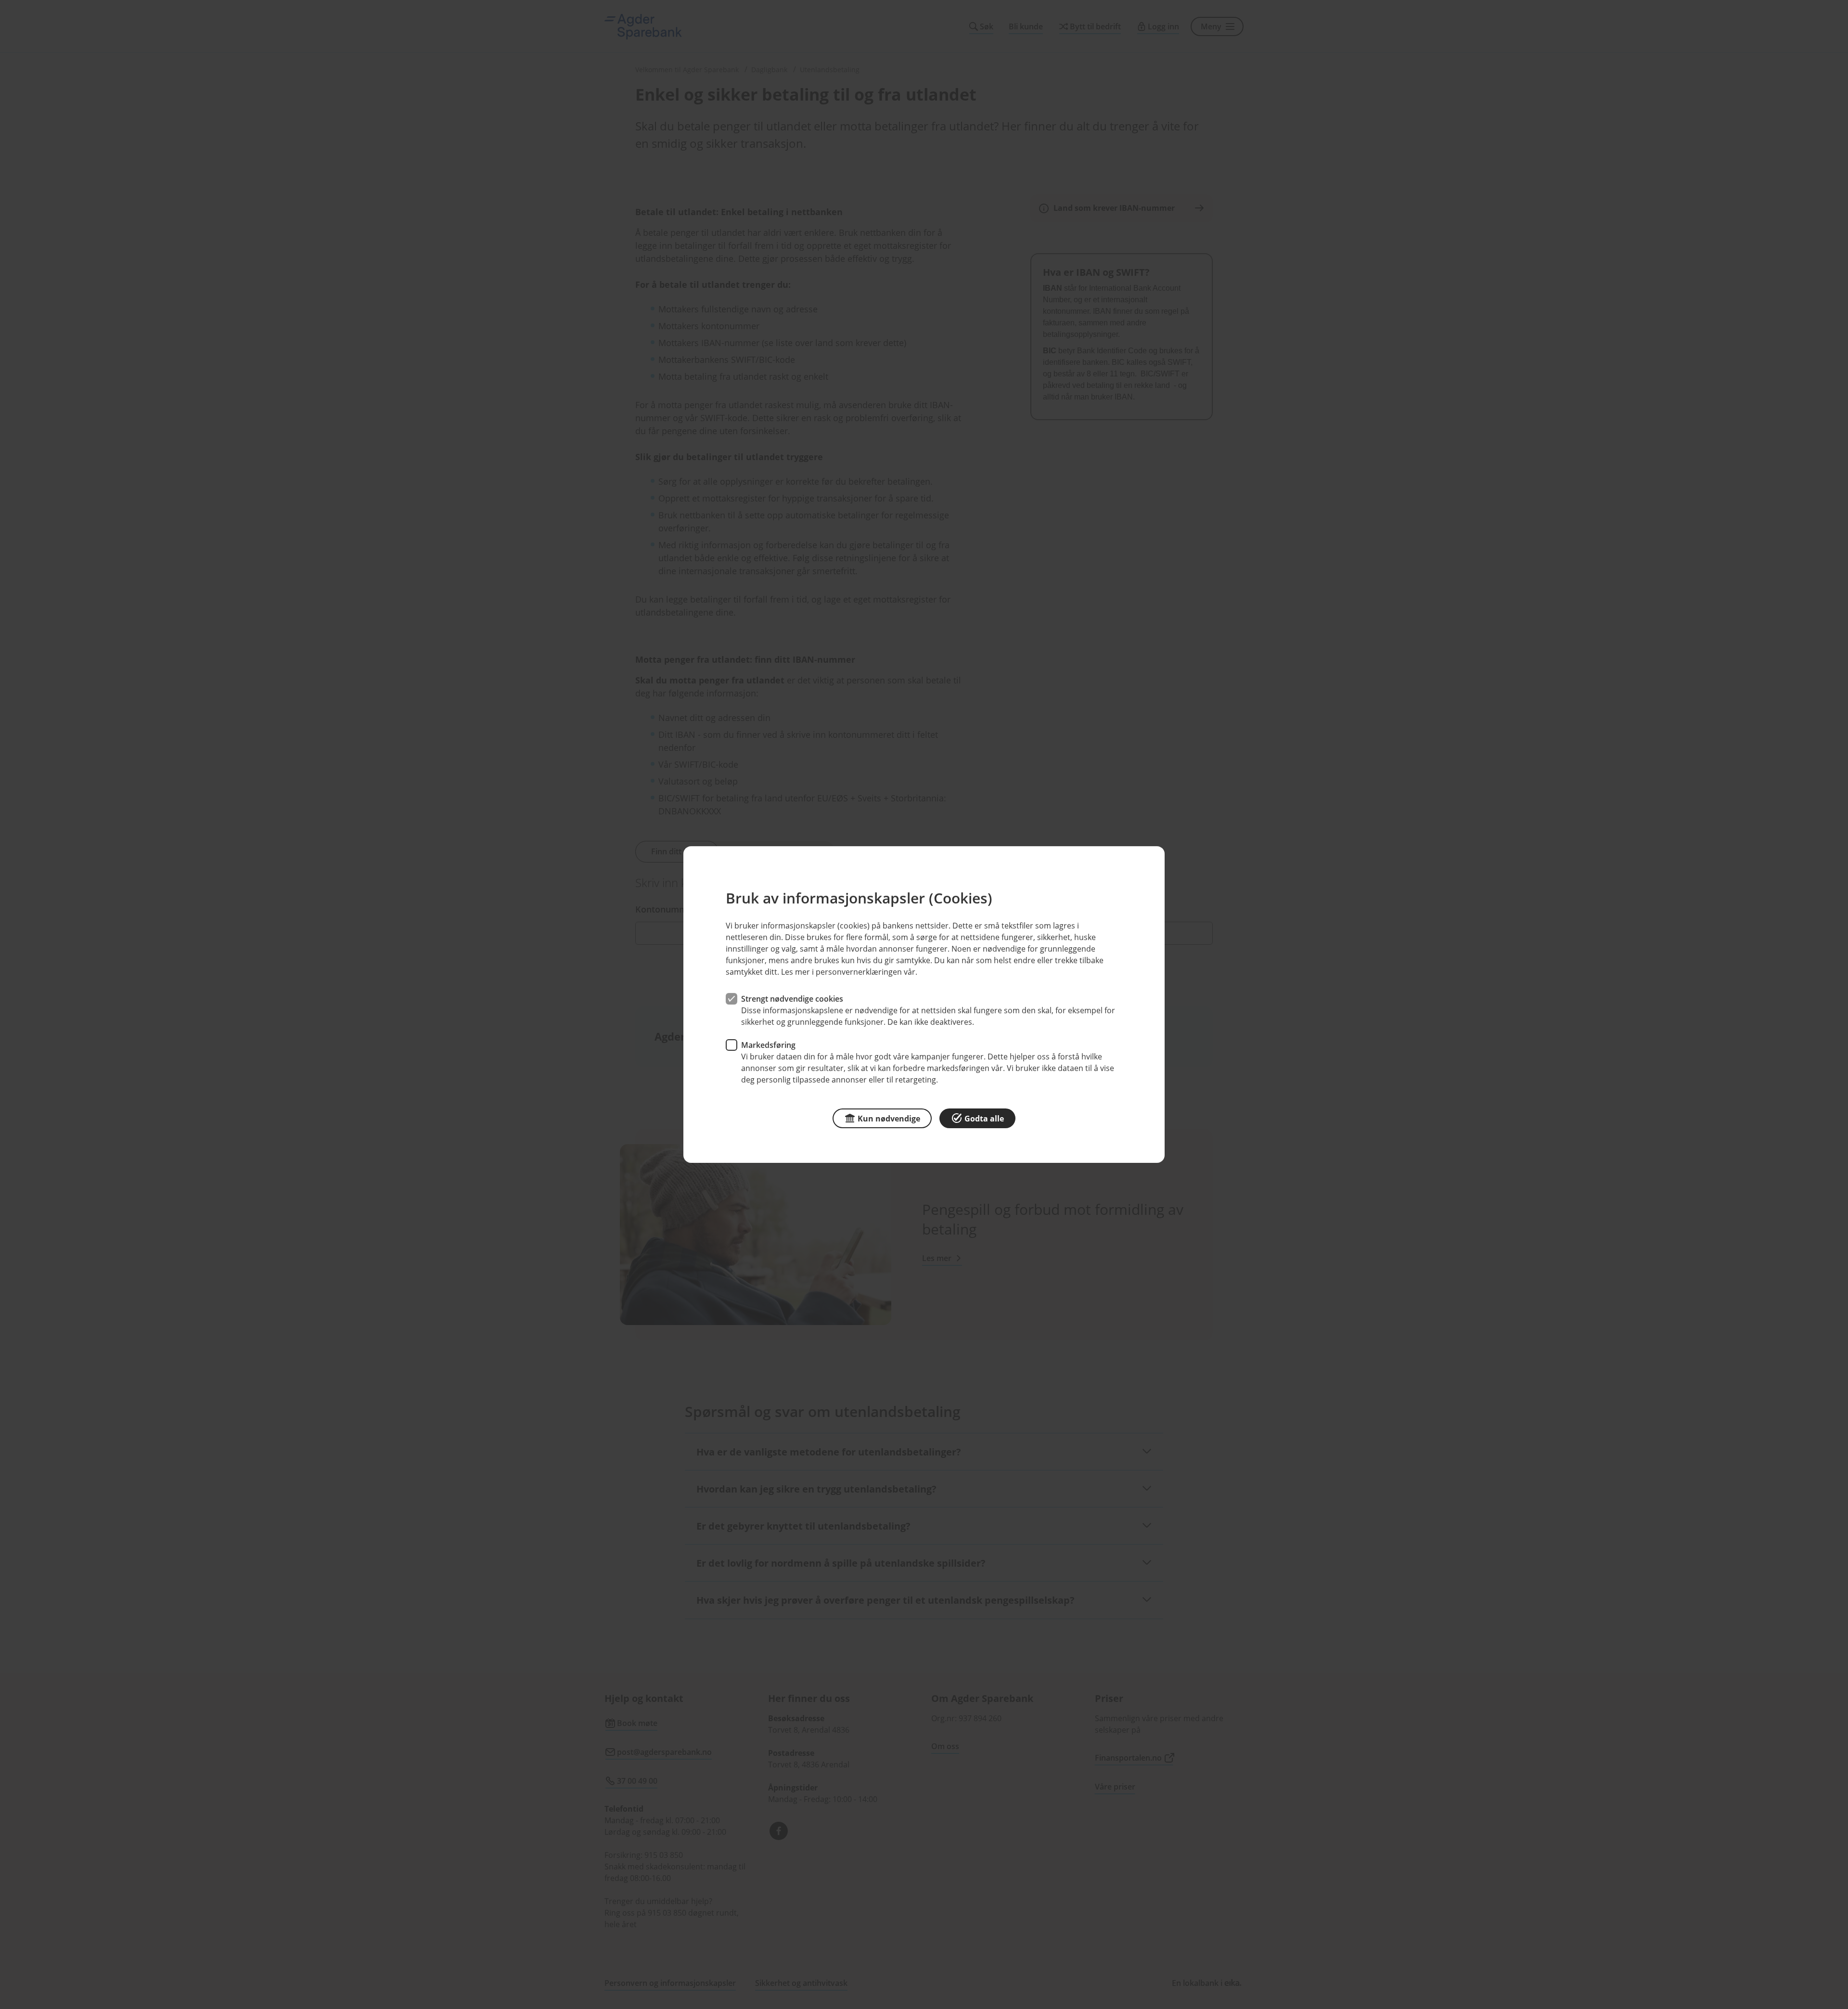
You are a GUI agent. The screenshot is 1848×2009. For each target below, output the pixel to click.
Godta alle (984, 1119)
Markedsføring (768, 1045)
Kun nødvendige (889, 1119)
